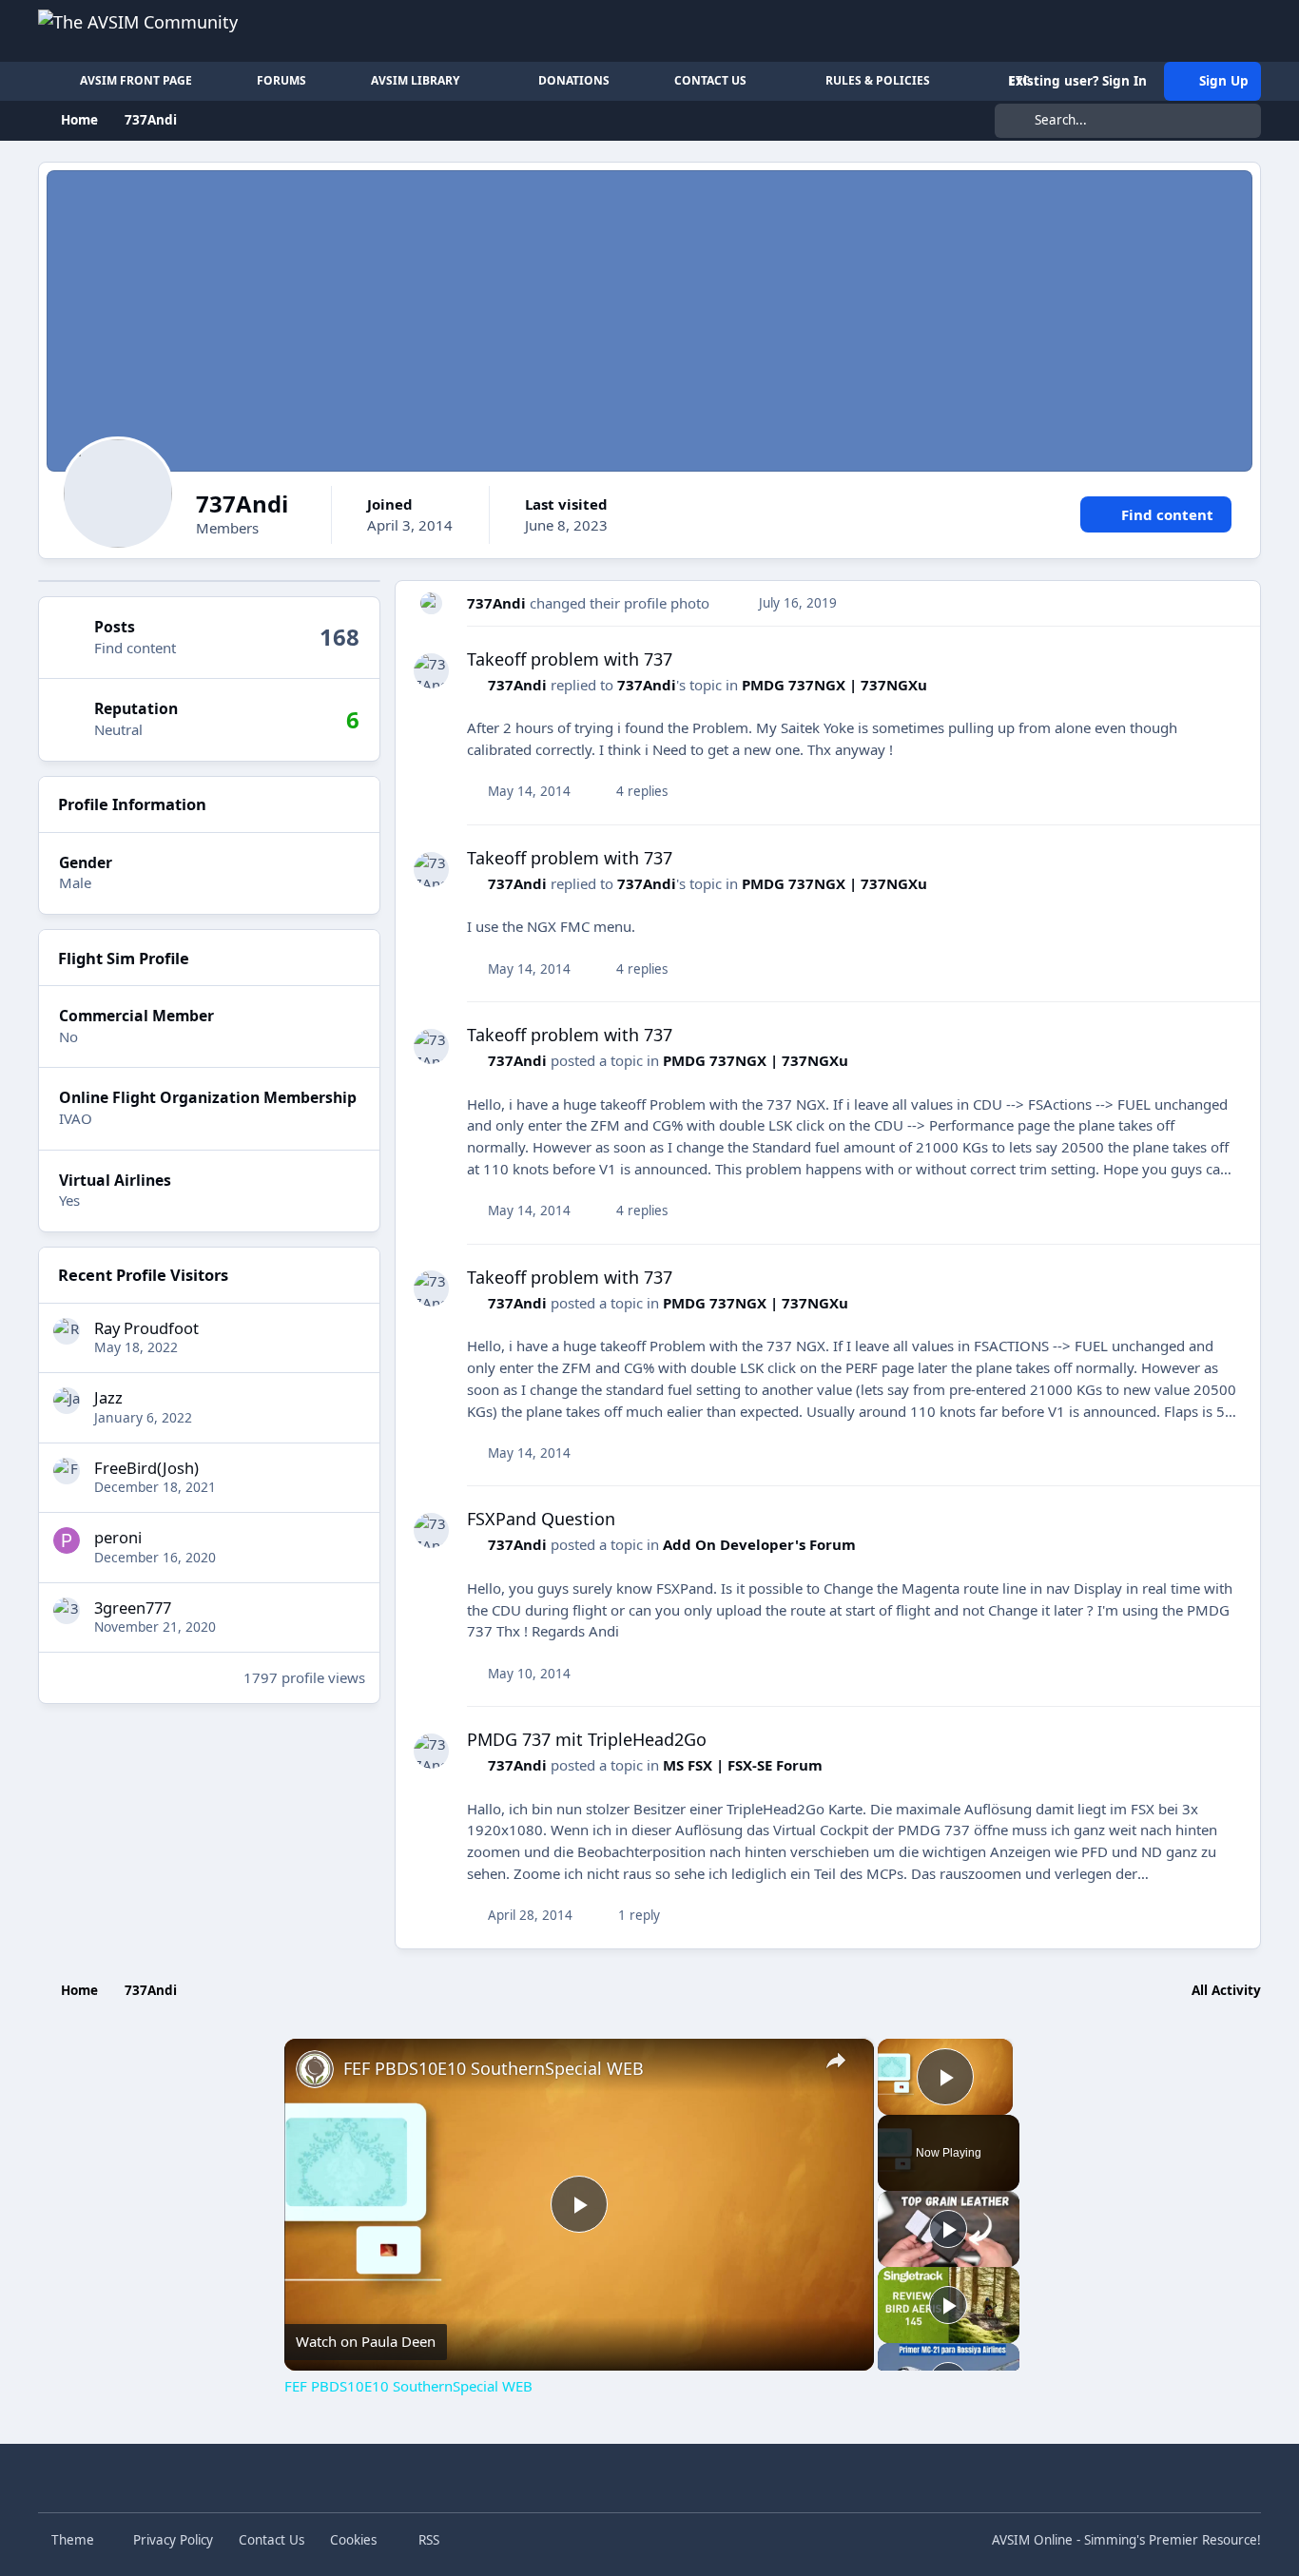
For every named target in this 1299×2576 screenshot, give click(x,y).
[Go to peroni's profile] (67, 1540)
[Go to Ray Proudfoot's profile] (67, 1331)
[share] (836, 2061)
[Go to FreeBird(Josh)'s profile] (67, 1471)
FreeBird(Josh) (146, 1468)
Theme (75, 2540)
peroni (118, 1537)
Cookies (353, 2540)
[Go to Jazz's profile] (67, 1401)
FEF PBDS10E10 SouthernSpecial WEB (494, 2068)
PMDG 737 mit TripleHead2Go (587, 1739)
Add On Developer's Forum (759, 1544)
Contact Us (271, 2540)
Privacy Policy (173, 2540)
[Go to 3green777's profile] (67, 1611)
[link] (315, 2069)
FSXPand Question (541, 1519)
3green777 (133, 1608)
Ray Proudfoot (146, 1328)
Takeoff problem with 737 (570, 659)
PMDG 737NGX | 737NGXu (834, 685)
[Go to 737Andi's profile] (431, 603)
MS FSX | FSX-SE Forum (743, 1765)
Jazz (108, 1397)
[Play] (948, 2229)
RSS (427, 2540)
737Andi (496, 603)
